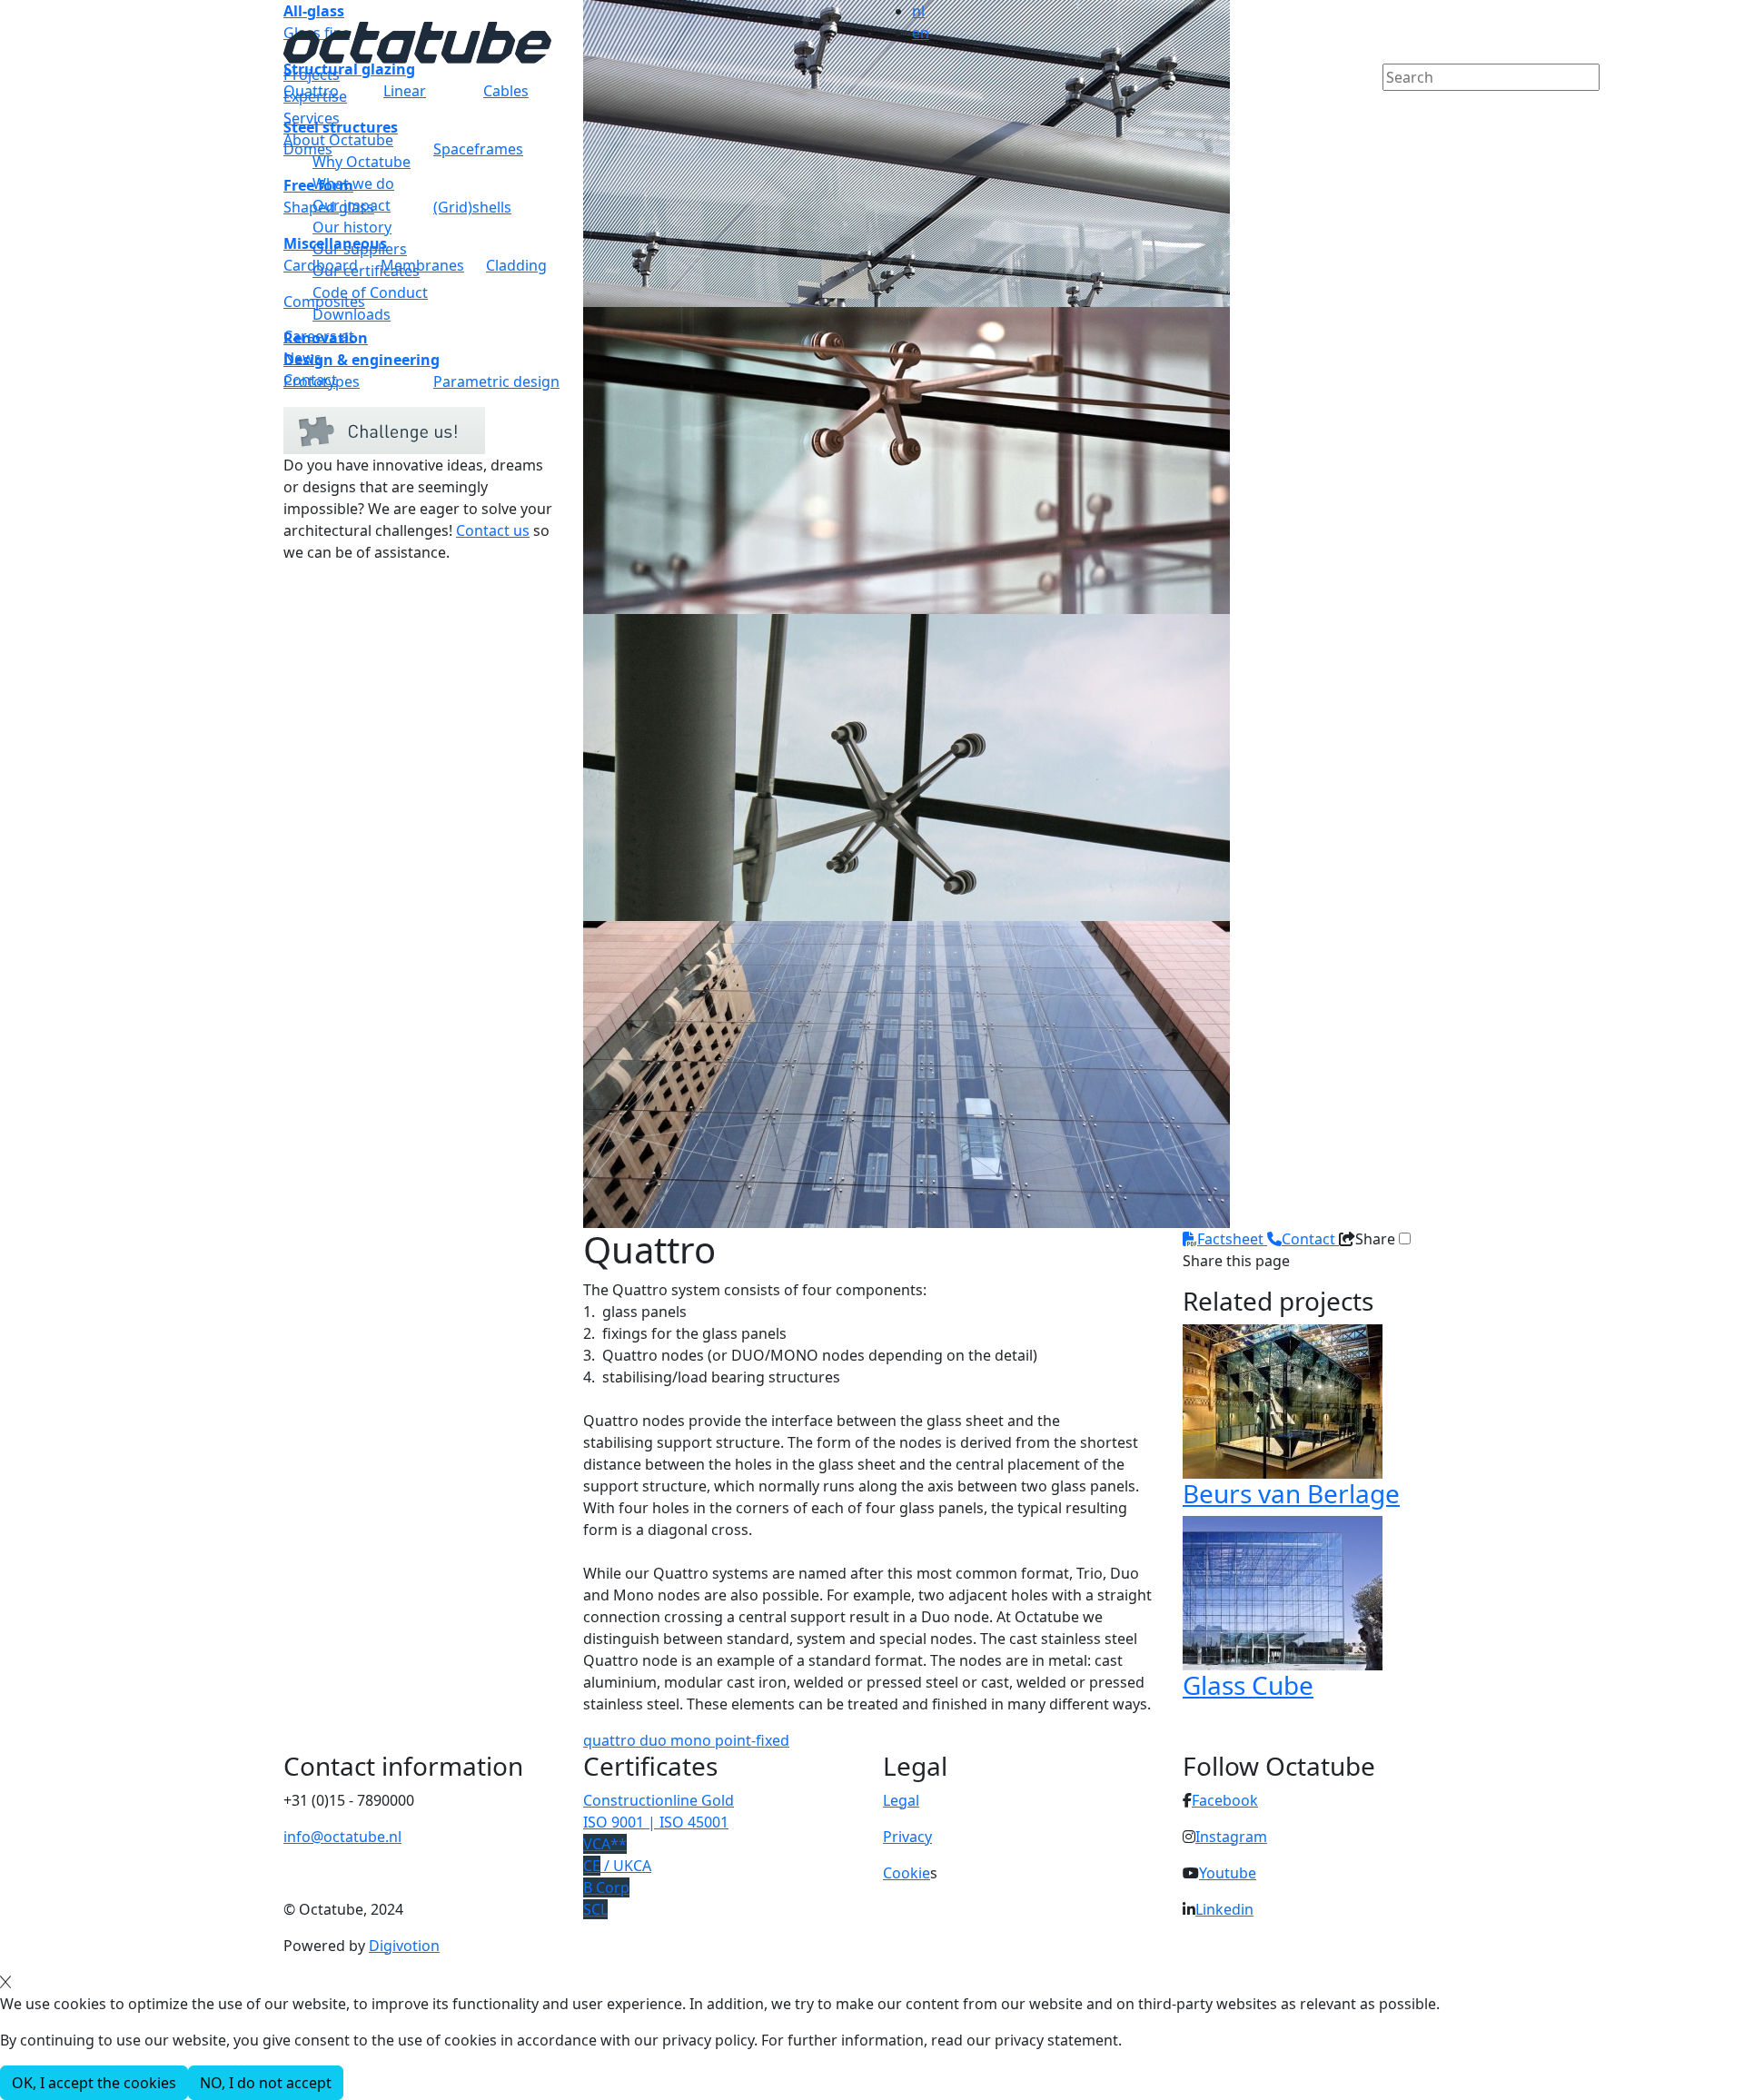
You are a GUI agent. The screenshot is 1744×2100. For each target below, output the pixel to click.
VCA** (605, 1844)
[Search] (1394, 108)
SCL (595, 1909)
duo (655, 1740)
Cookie (907, 1873)
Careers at (319, 336)
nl (918, 11)
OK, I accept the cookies (94, 2083)
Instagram (1231, 1837)
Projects (312, 74)
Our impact (352, 205)
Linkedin (1224, 1909)
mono (693, 1740)
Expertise (315, 96)
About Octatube (338, 140)
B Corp (606, 1887)
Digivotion (404, 1946)
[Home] (417, 41)
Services (312, 118)
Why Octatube (362, 162)
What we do (353, 183)
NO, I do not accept (266, 2083)
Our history (352, 227)
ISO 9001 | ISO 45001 (656, 1822)
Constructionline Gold (659, 1800)
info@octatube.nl (342, 1837)
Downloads (352, 314)
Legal (901, 1800)
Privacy (907, 1837)
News (302, 358)
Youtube (1228, 1873)
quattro (611, 1740)
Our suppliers (360, 249)
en (921, 33)
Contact (310, 380)
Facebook (1225, 1800)
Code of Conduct (370, 292)
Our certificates (366, 271)
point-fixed (752, 1740)
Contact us (493, 530)
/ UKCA (617, 1866)
